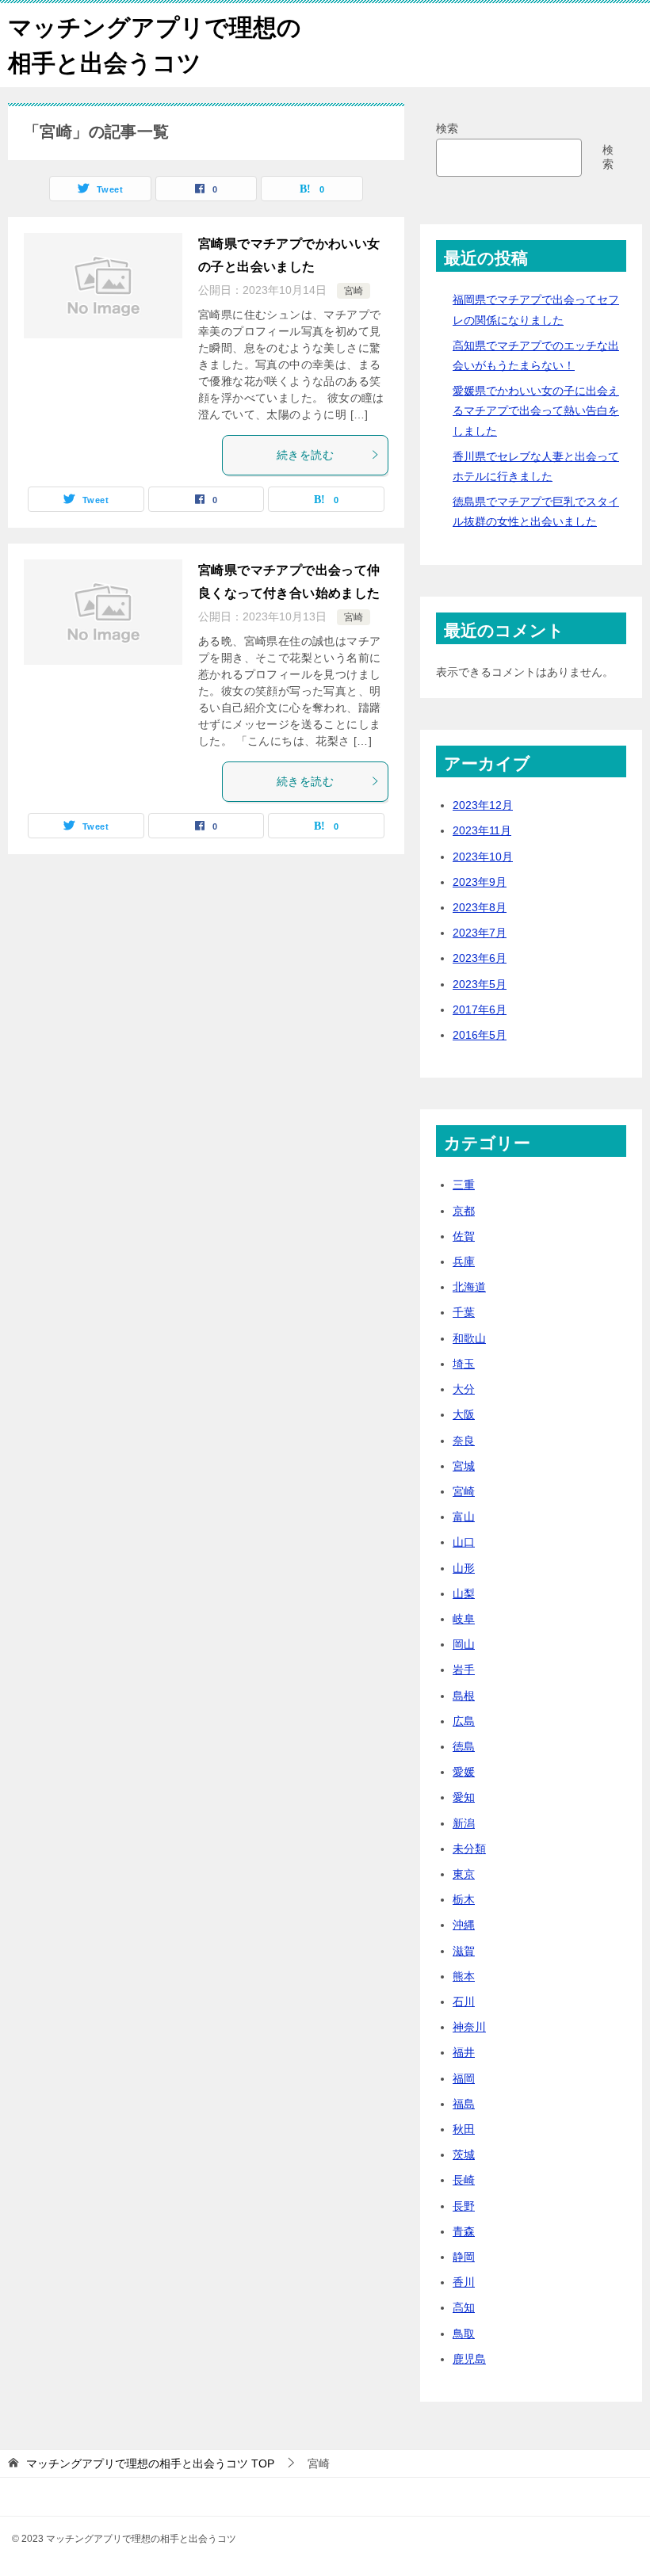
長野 (464, 2206)
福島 (464, 2104)
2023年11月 (482, 830)
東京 (464, 1874)
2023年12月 (483, 805)
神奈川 (469, 2027)
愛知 (464, 1797)
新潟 (464, 1823)
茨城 (464, 2154)
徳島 (464, 1746)
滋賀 (464, 1951)
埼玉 (464, 1364)
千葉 (464, 1312)
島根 (464, 1696)
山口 (464, 1542)
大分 (464, 1389)
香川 (464, 2282)
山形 (464, 1568)
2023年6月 (480, 958)
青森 (464, 2231)
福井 (464, 2052)
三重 (464, 1185)
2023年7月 (480, 933)
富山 (464, 1517)
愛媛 (464, 1772)
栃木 (464, 1899)
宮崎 (354, 291)
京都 (464, 1211)
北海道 (469, 1287)
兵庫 (464, 1261)
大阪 (464, 1414)
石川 (464, 2002)
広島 (464, 1721)
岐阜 (464, 1619)
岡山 (464, 1644)
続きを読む (305, 455)
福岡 (464, 2078)
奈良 (464, 1441)
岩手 (464, 1670)
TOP (150, 2463)
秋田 (464, 2129)
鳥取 (464, 2334)
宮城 (464, 1466)
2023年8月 (480, 907)
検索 (447, 128)
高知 (464, 2307)
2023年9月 (480, 882)
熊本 (464, 1976)
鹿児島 (469, 2359)
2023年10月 (483, 857)
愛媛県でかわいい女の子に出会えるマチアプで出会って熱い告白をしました (536, 410)
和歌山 (469, 1338)
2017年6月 (480, 1009)
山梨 (464, 1593)
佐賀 (464, 1236)
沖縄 (464, 1925)
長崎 (464, 2180)
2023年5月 (480, 984)
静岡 (464, 2257)
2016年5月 (480, 1035)
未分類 (469, 1849)
